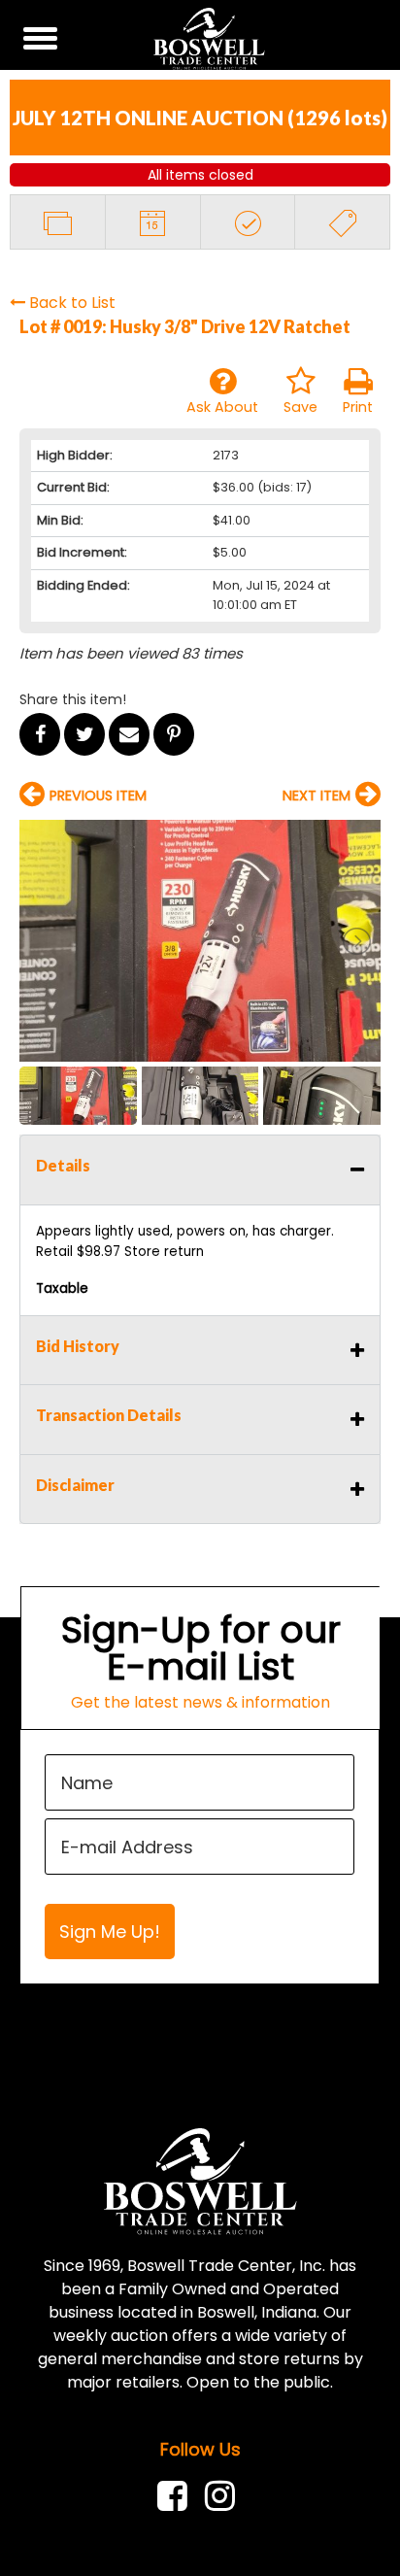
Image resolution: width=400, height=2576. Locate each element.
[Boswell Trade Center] (200, 2180)
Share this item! (73, 699)
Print (358, 407)
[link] (177, 2496)
